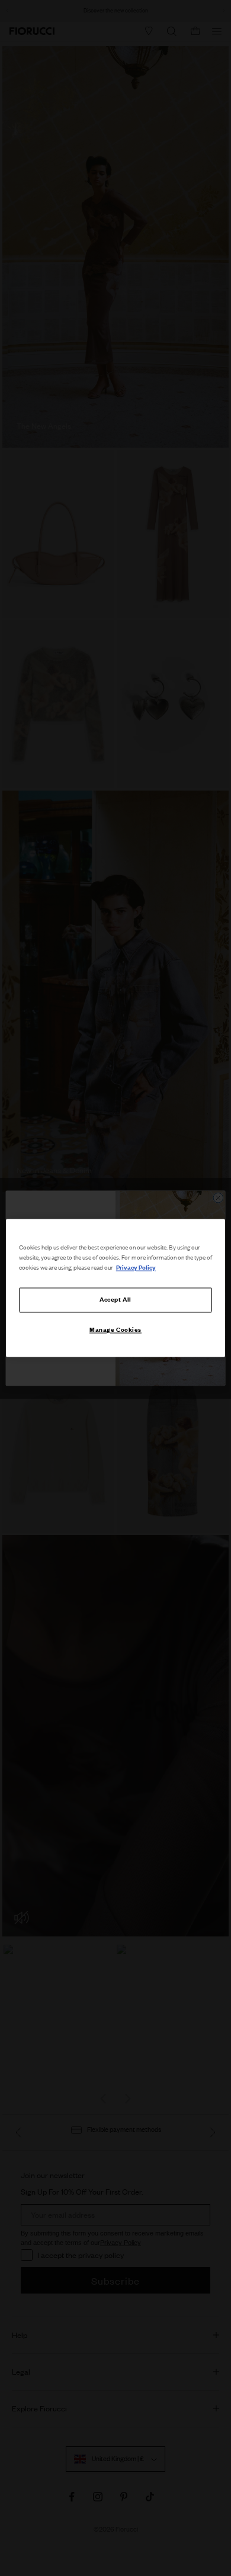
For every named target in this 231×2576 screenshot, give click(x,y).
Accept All (115, 1300)
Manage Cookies (115, 1330)
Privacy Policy (136, 1268)
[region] (116, 1288)
